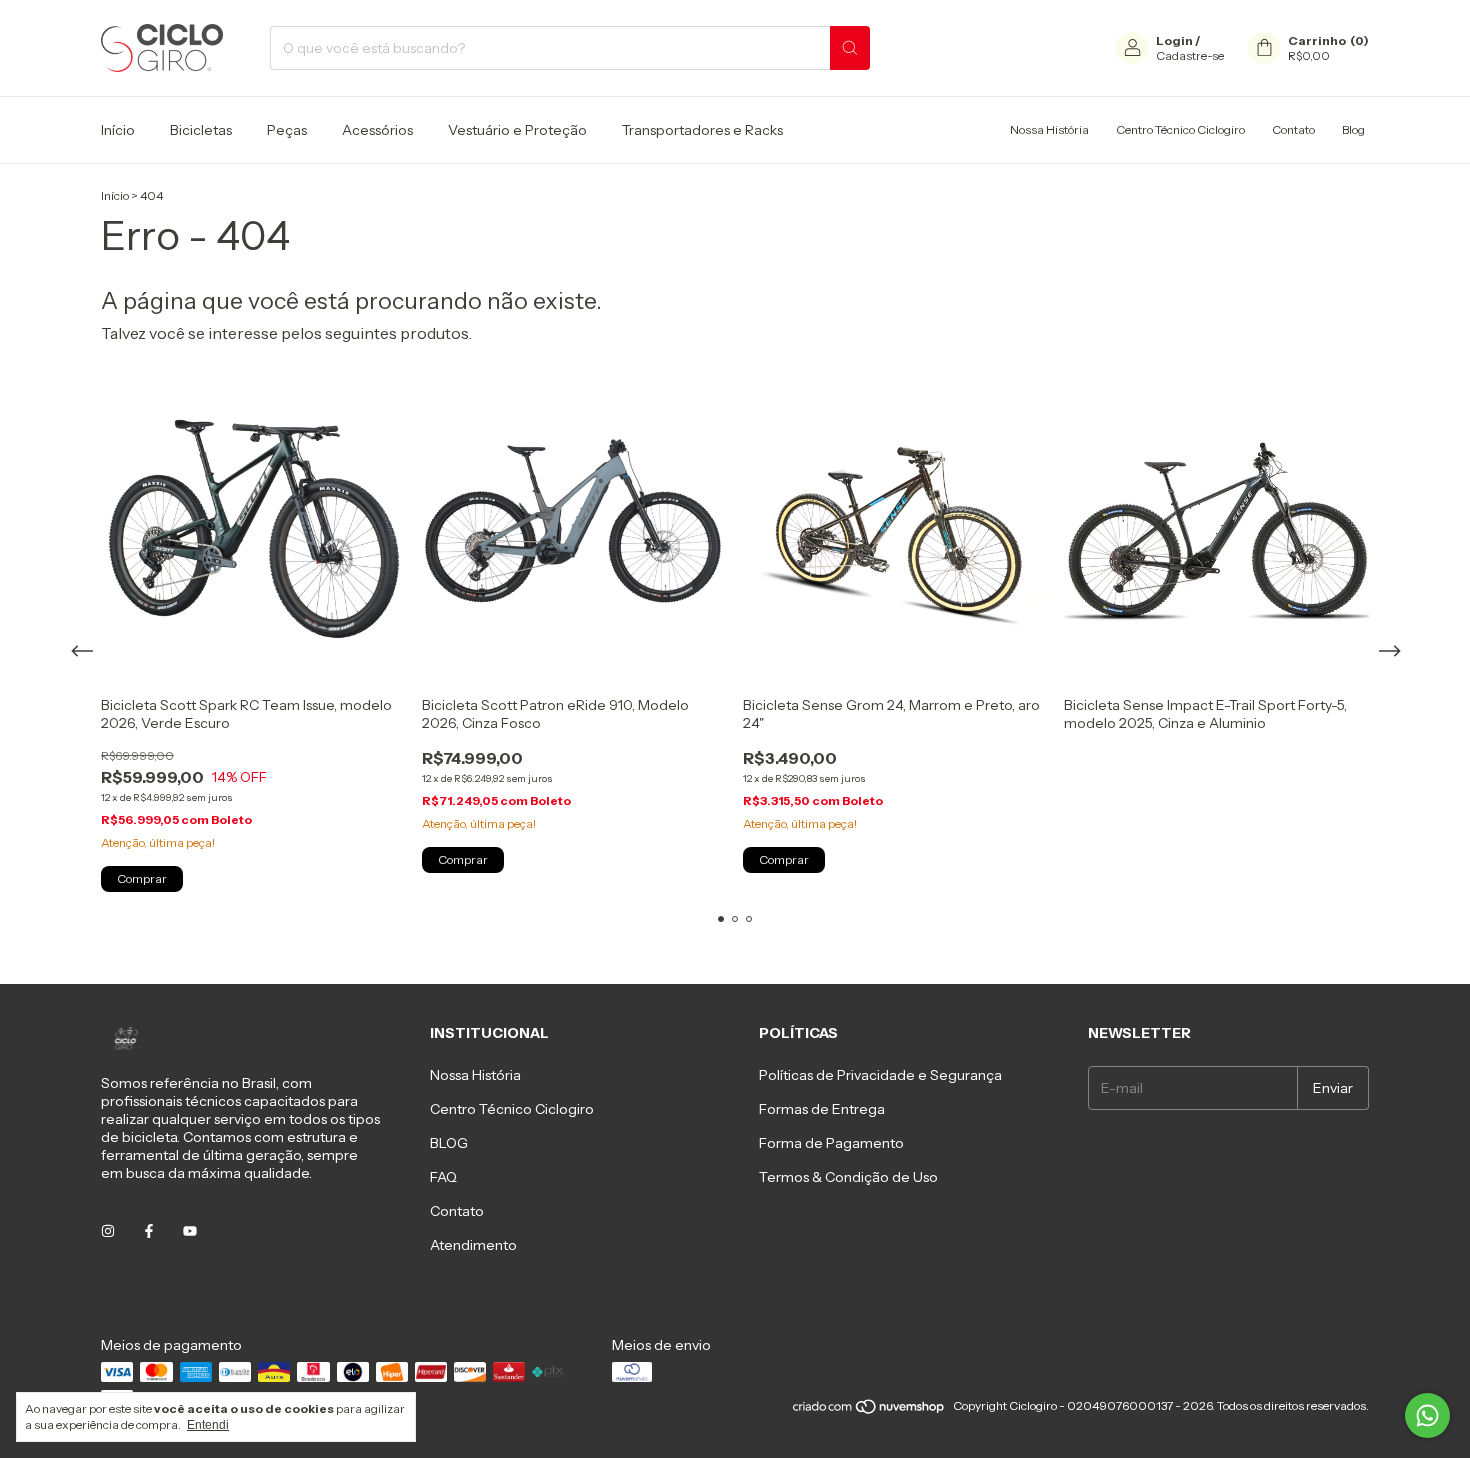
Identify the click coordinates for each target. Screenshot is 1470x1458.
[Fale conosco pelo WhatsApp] (1427, 1415)
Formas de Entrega (822, 1109)
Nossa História (1049, 129)
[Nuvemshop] (869, 1410)
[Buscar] (850, 48)
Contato (1293, 129)
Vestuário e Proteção (517, 130)
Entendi (208, 1425)
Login (1174, 40)
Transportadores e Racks (702, 130)
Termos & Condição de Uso (848, 1177)
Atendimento (473, 1245)
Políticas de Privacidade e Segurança (880, 1075)
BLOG (449, 1143)
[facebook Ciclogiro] (149, 1231)
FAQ (443, 1177)
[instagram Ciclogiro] (108, 1231)
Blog (1353, 129)
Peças (287, 130)
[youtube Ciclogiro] (190, 1231)
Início (118, 130)
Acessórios (377, 130)
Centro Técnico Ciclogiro (1180, 129)
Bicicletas (201, 130)
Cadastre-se (1190, 55)
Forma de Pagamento (831, 1143)
